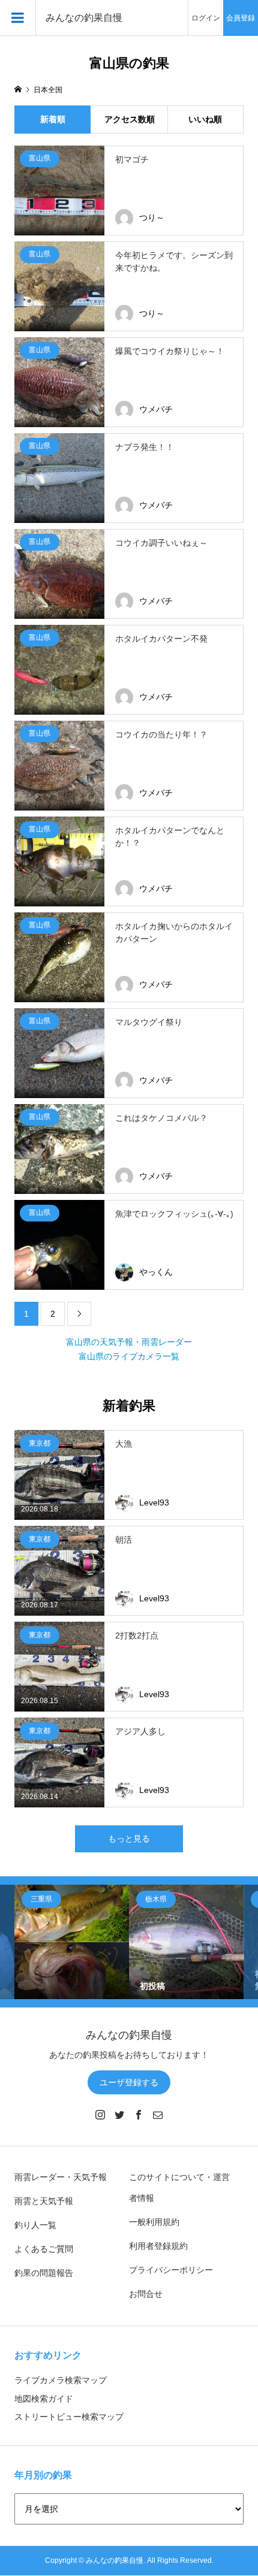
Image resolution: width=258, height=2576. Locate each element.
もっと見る (129, 1839)
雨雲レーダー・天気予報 (61, 2177)
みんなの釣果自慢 (84, 18)
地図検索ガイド (44, 2399)
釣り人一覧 (35, 2225)
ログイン (206, 18)
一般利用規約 (154, 2222)
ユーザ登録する (129, 2082)
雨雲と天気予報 (44, 2201)
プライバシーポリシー (171, 2270)
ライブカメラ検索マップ (61, 2380)
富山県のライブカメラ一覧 (129, 1356)
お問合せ (146, 2294)
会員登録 (241, 18)
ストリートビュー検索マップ (69, 2417)
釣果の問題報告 (44, 2273)
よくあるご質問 (44, 2249)
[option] (72, 1942)
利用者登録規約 (158, 2246)
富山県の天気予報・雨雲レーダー (129, 1342)
